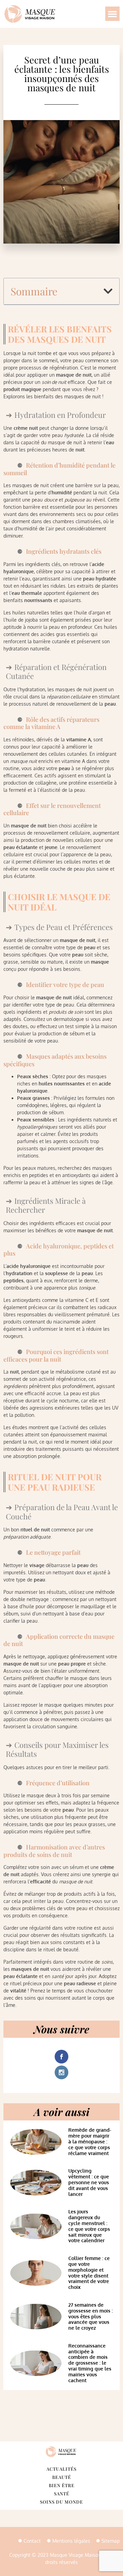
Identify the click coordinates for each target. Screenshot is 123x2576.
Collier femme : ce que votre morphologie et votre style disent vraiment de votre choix (89, 2273)
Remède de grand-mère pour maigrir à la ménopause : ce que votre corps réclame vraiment (90, 2141)
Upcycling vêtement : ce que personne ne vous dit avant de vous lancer (89, 2182)
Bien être (62, 2485)
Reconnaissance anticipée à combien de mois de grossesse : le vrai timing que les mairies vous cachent (90, 2363)
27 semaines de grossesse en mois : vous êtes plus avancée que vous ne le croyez (91, 2316)
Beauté (62, 2477)
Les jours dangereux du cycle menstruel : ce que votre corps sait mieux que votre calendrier (89, 2226)
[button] (112, 14)
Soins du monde (61, 2502)
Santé (62, 2493)
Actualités (61, 2469)
